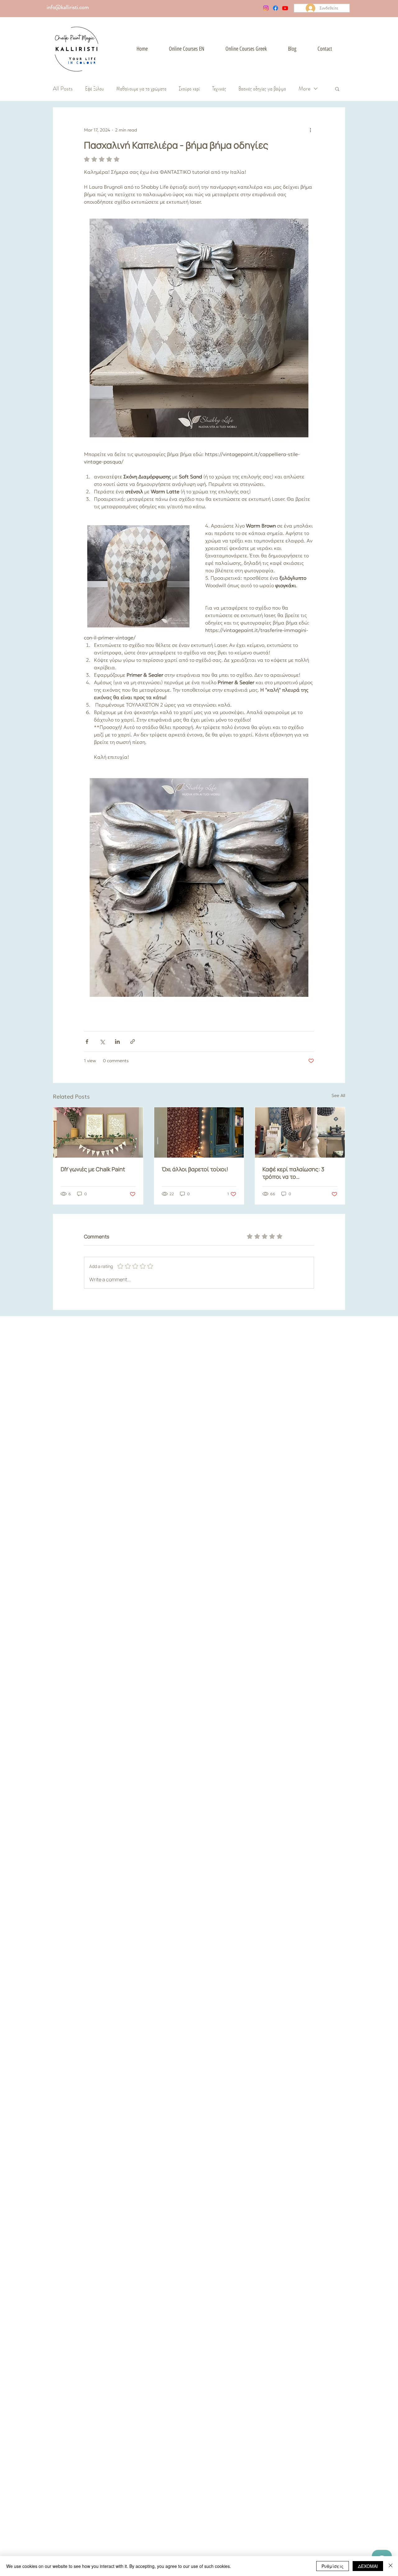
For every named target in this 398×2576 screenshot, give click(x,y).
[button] (337, 89)
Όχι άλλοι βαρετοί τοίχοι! (195, 1169)
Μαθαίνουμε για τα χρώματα (141, 89)
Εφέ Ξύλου (95, 89)
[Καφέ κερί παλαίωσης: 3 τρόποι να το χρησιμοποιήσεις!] (300, 1132)
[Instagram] (266, 8)
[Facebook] (275, 8)
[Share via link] (133, 1041)
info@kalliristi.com (68, 7)
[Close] (391, 2566)
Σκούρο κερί (189, 89)
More (304, 89)
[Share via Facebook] (87, 1041)
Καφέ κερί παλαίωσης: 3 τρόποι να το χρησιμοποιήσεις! (293, 1173)
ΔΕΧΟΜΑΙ (368, 2566)
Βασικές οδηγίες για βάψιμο (262, 89)
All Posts (63, 89)
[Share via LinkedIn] (117, 1041)
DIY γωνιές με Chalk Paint (93, 1169)
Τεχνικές (219, 89)
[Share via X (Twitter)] (102, 1041)
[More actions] (310, 130)
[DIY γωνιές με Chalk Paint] (98, 1132)
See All (338, 1095)
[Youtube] (285, 8)
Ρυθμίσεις (333, 2566)
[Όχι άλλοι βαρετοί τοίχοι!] (199, 1132)
